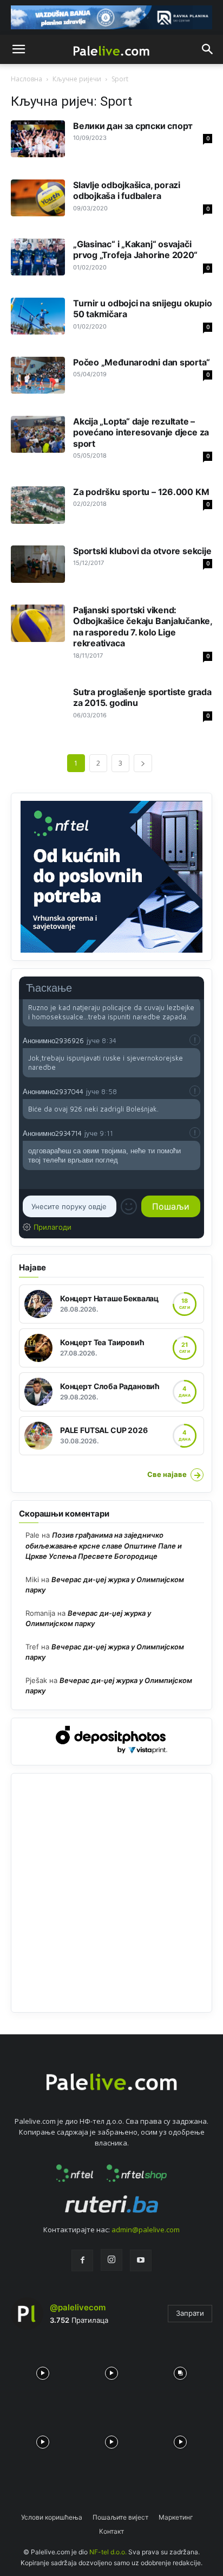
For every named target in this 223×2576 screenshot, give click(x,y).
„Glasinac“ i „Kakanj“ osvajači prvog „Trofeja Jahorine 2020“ (135, 249)
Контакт (111, 2531)
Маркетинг (176, 2517)
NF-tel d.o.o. (108, 2552)
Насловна (27, 79)
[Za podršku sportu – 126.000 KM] (38, 505)
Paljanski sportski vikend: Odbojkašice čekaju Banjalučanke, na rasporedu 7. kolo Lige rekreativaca (143, 627)
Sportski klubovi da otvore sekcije (142, 551)
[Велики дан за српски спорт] (38, 139)
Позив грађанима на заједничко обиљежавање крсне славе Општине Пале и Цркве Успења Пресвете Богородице (104, 1546)
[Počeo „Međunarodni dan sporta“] (38, 375)
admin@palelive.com (146, 2230)
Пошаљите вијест (120, 2517)
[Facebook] (82, 2260)
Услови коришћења (52, 2517)
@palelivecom (78, 2307)
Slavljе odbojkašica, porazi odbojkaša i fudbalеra (127, 190)
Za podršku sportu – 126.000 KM (141, 492)
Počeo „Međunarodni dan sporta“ (141, 362)
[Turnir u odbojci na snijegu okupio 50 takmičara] (38, 316)
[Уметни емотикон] (129, 1206)
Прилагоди (53, 1227)
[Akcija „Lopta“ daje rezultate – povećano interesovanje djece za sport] (38, 435)
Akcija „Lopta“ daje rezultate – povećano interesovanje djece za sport (141, 432)
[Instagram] (111, 2260)
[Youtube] (141, 2260)
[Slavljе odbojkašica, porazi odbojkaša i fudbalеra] (38, 198)
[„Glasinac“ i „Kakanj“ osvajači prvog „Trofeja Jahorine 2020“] (38, 257)
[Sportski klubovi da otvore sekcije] (38, 564)
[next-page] (143, 763)
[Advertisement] (111, 1893)
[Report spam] (195, 1040)
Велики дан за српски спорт (133, 126)
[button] (18, 49)
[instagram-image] (42, 2370)
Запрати (190, 2313)
